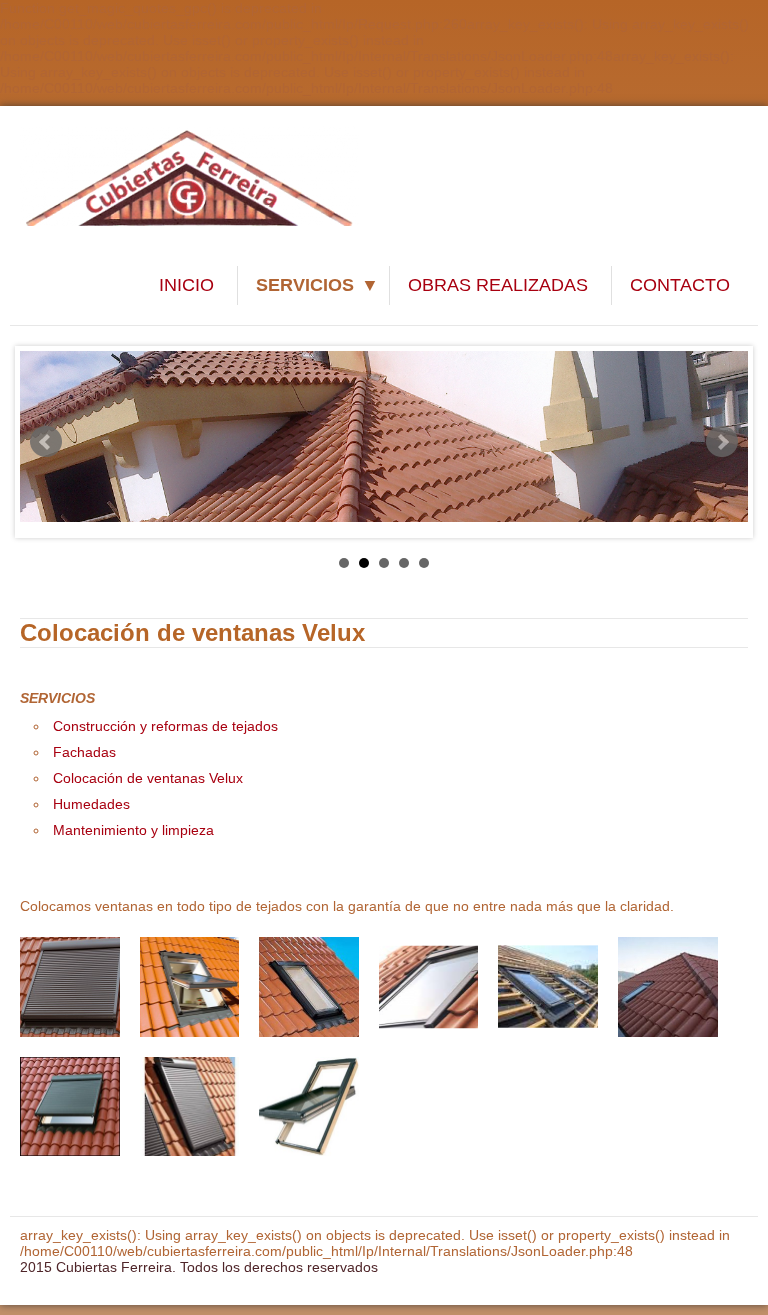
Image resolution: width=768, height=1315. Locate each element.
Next (722, 442)
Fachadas (84, 752)
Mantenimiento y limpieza (133, 830)
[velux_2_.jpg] (309, 1107)
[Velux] (70, 1107)
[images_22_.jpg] (429, 987)
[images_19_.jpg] (668, 987)
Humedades (91, 804)
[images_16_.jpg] (309, 987)
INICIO (186, 285)
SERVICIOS (305, 285)
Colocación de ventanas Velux (148, 778)
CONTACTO (680, 285)
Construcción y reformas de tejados (165, 726)
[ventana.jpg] (190, 987)
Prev (46, 442)
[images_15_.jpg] (548, 987)
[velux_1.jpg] (70, 987)
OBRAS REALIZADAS (498, 285)
